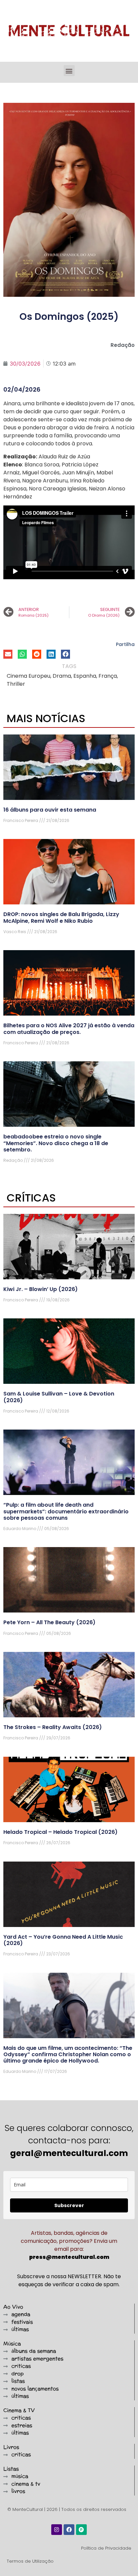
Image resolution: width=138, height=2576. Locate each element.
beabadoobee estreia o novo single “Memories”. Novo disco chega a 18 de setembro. (56, 1143)
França (108, 676)
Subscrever (69, 2205)
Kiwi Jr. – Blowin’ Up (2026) (41, 1289)
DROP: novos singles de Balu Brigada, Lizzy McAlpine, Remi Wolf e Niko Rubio (61, 917)
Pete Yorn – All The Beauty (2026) (49, 1622)
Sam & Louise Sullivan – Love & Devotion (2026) (59, 1397)
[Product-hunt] (81, 2530)
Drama (62, 676)
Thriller (16, 684)
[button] (69, 71)
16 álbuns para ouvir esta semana (50, 810)
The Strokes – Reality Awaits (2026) (53, 1727)
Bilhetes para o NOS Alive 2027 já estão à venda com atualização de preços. (69, 1029)
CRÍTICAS (31, 1198)
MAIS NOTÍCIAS (46, 718)
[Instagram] (57, 2530)
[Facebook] (69, 2530)
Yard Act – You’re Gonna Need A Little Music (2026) (63, 1940)
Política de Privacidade (106, 2548)
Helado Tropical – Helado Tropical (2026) (60, 1832)
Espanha (85, 676)
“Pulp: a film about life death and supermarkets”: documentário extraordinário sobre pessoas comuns (66, 1511)
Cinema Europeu (28, 676)
